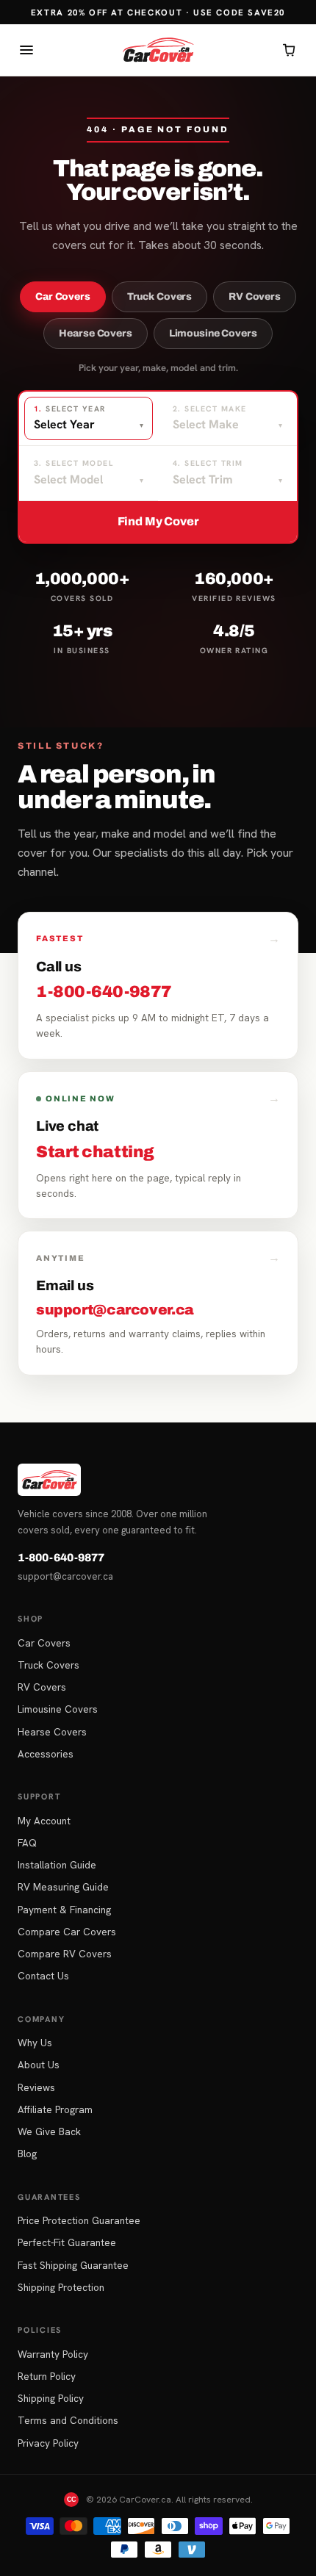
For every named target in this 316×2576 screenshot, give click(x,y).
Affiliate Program (55, 2109)
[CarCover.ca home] (158, 50)
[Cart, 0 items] (290, 50)
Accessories (46, 1754)
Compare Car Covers (67, 1932)
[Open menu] (26, 50)
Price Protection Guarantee (79, 2220)
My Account (44, 1821)
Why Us (35, 2043)
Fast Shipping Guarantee (73, 2265)
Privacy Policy (48, 2443)
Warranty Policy (53, 2354)
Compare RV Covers (65, 1954)
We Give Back (49, 2131)
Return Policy (47, 2376)
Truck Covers (159, 296)
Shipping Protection (61, 2287)
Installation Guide (57, 1865)
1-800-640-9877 (61, 1558)
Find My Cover (158, 521)
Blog (27, 2154)
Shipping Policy (51, 2398)
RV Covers (255, 296)
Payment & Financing (64, 1910)
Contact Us (43, 1976)
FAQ (27, 1843)
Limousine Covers (213, 333)
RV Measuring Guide (63, 1887)
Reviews (36, 2087)
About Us (39, 2065)
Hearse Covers (95, 333)
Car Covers (63, 296)
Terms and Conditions (68, 2420)
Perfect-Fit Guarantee (67, 2242)
